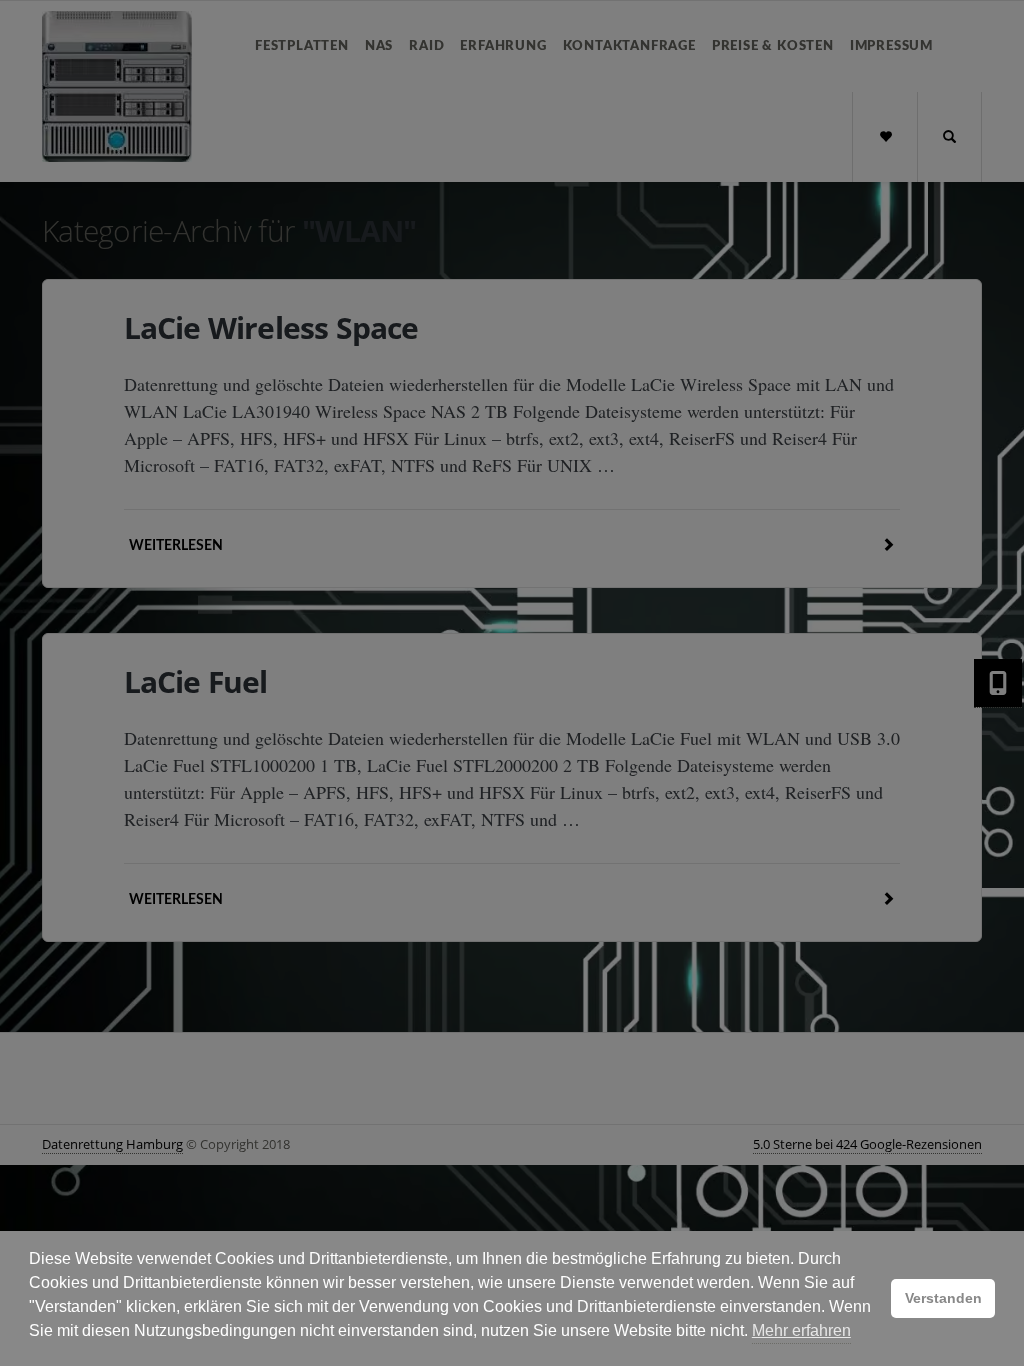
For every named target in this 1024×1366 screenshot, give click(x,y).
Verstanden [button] (943, 1298)
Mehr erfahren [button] (801, 1330)
